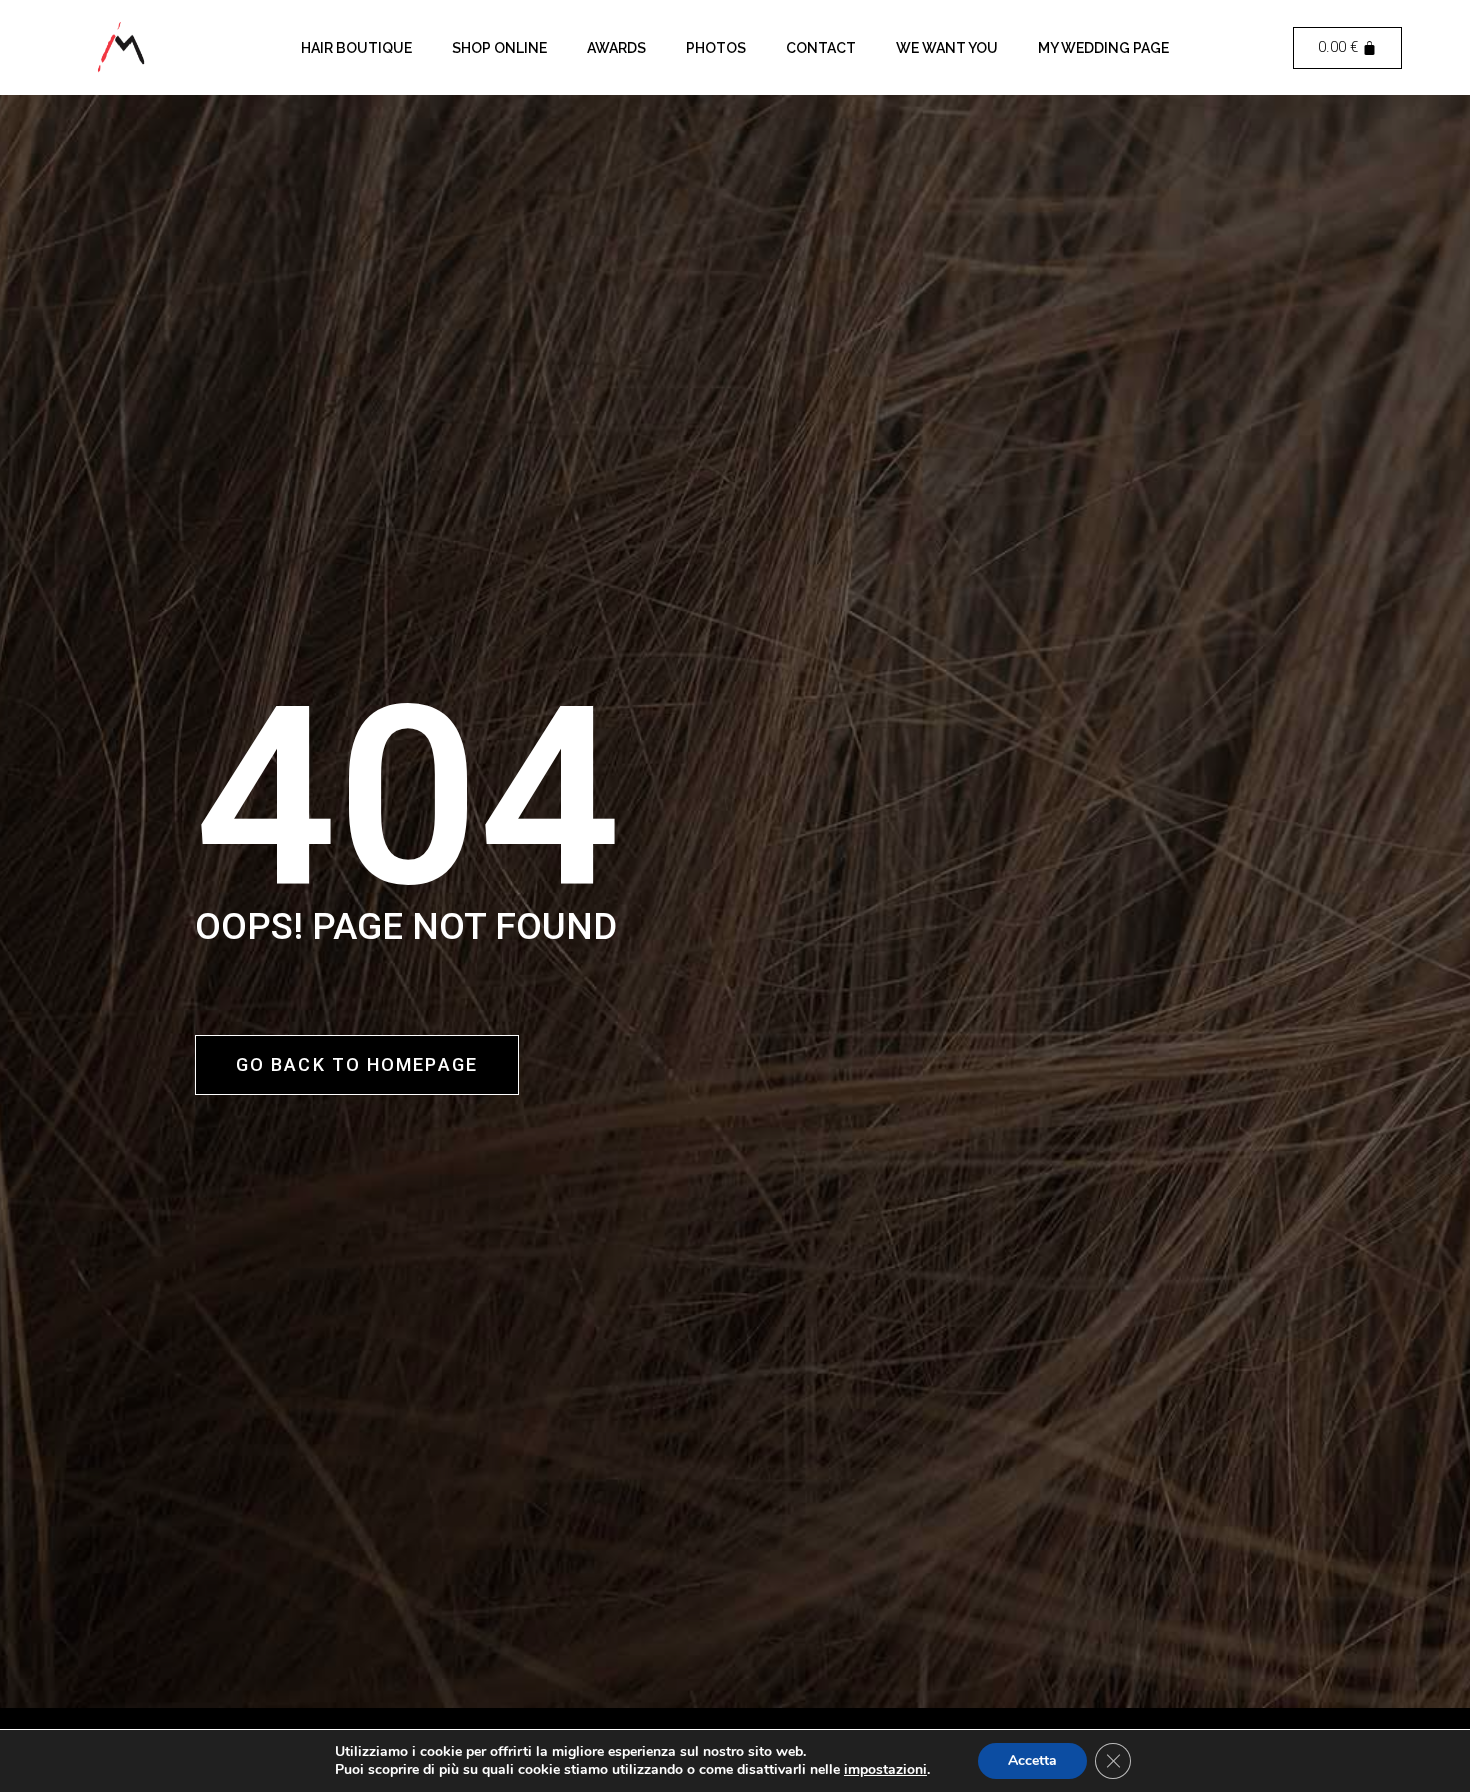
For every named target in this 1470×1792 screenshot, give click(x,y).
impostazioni (885, 1770)
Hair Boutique (356, 48)
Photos (716, 48)
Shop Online (499, 48)
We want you (947, 48)
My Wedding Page (1103, 48)
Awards (616, 48)
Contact (821, 48)
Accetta (1032, 1760)
